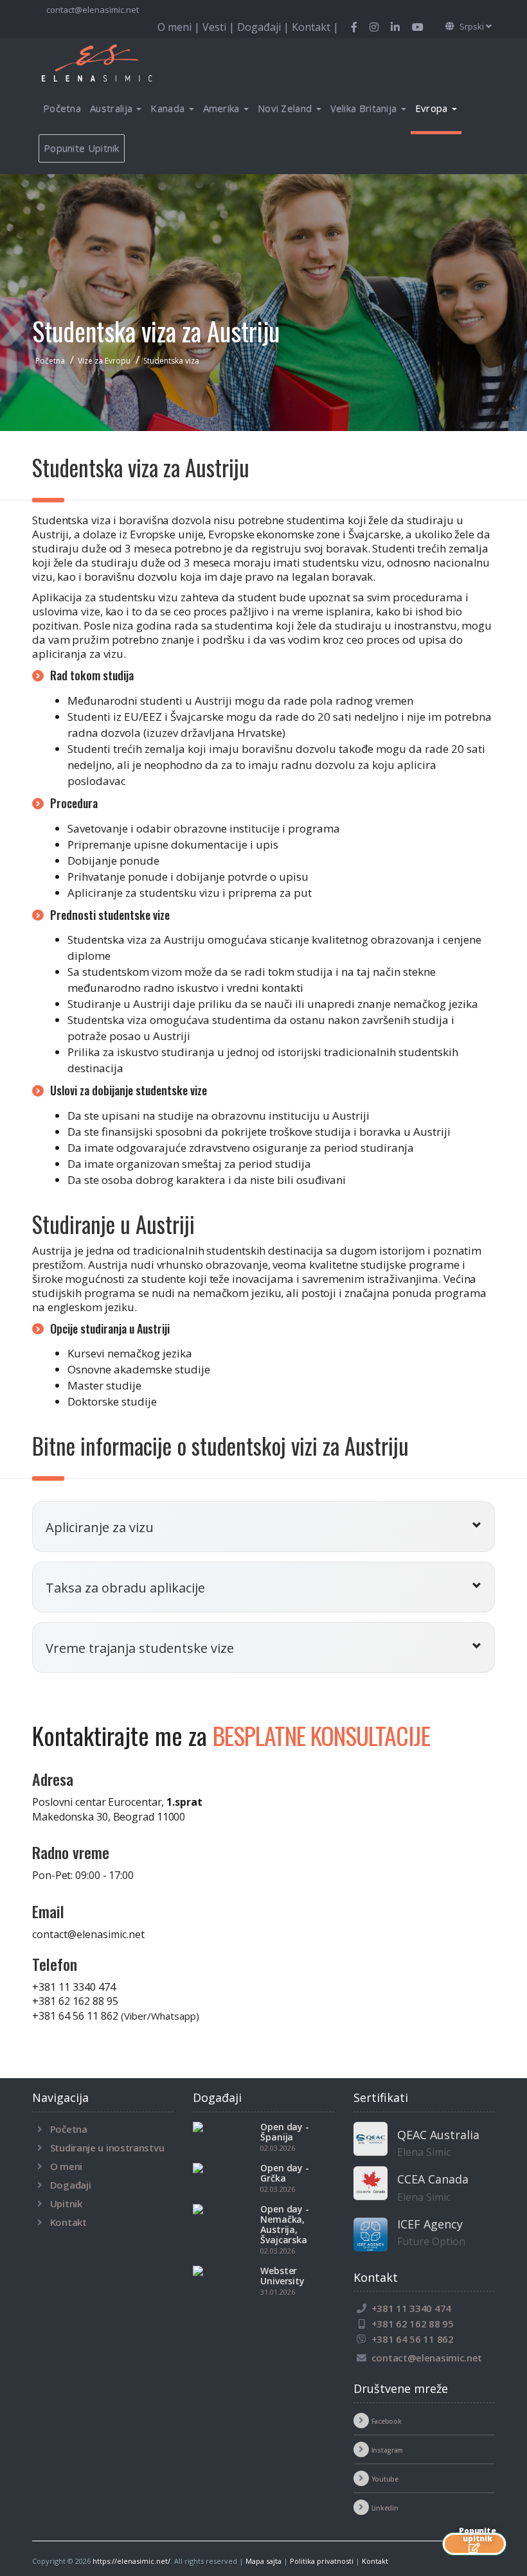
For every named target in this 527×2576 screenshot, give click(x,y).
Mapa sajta (263, 2561)
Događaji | (264, 27)
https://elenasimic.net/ (131, 2561)
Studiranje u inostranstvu (107, 2148)
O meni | (180, 27)
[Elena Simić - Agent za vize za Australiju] (112, 62)
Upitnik (66, 2203)
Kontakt (68, 2222)
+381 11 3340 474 (74, 1987)
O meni (66, 2166)
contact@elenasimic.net (93, 10)
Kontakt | (315, 27)
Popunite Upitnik (82, 148)
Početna (62, 108)
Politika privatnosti (322, 2561)
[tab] (263, 1527)
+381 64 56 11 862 (116, 2016)
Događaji (71, 2185)
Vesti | (220, 27)
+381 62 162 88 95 (75, 2001)
